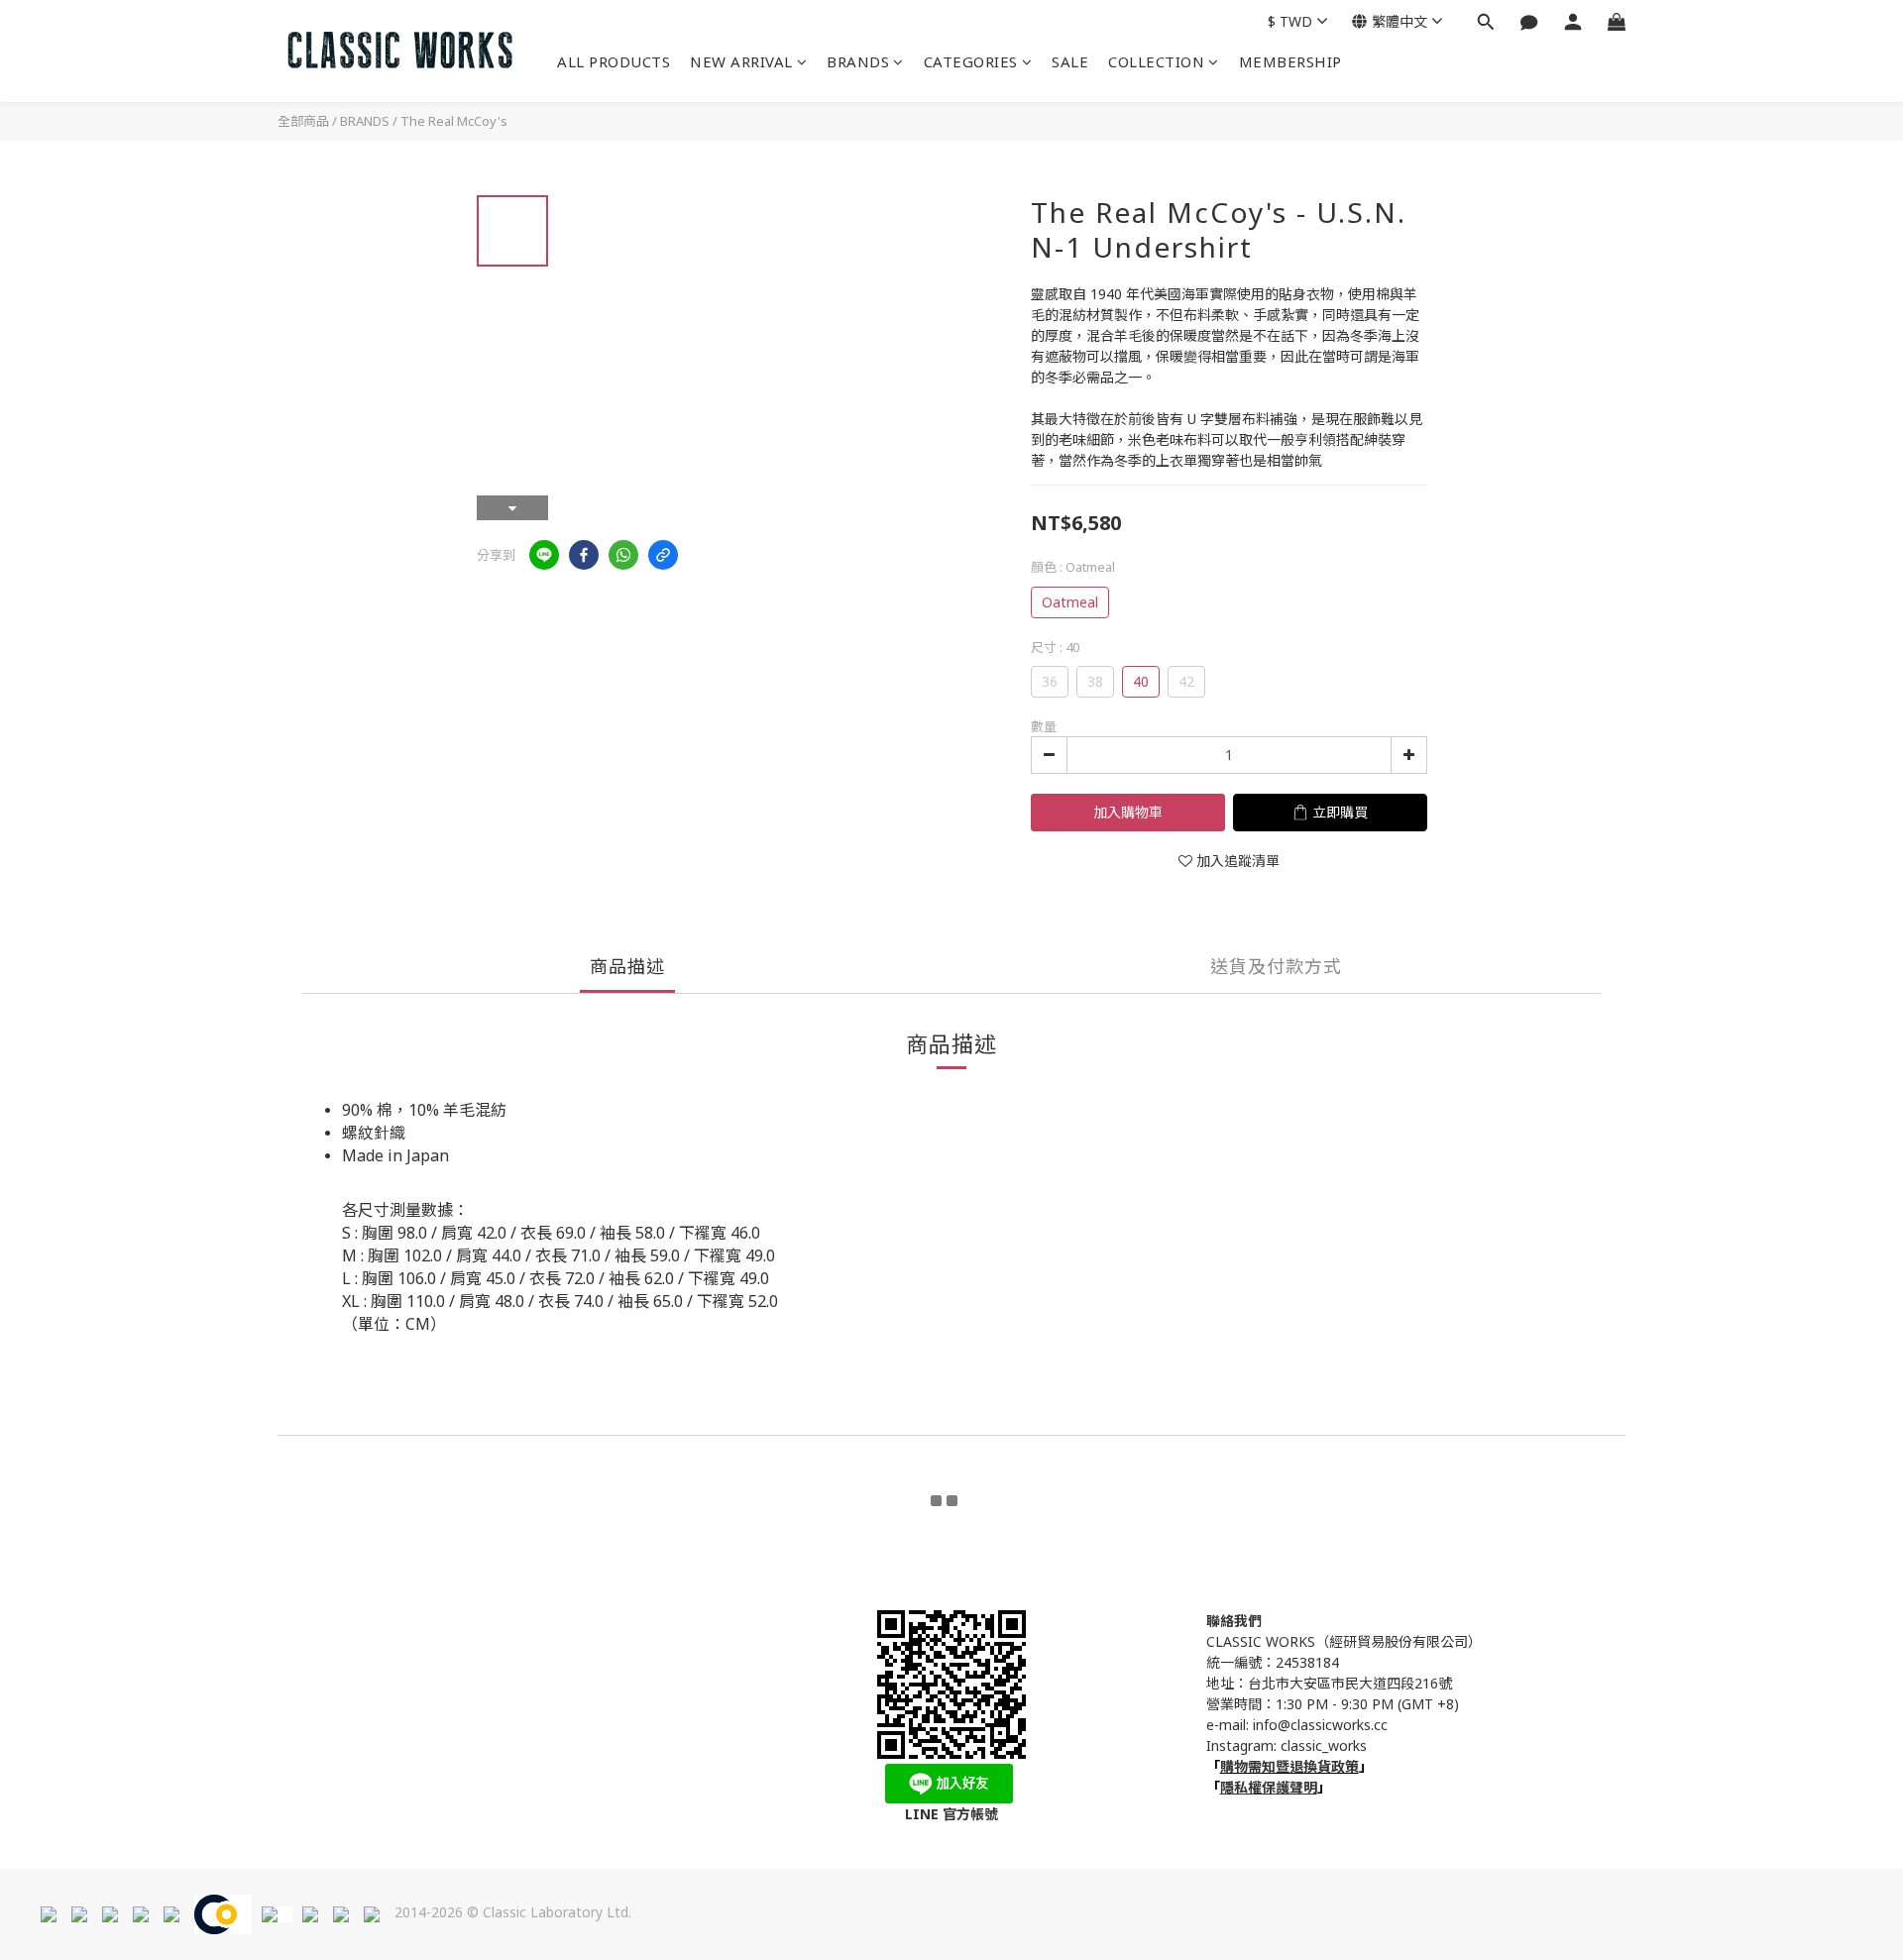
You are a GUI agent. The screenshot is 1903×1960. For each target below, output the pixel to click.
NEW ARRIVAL (741, 61)
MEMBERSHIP (1290, 61)
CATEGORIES (971, 61)
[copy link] (663, 555)
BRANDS (858, 61)
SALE (1070, 61)
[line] (544, 555)
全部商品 (303, 121)
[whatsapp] (623, 555)
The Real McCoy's (454, 121)
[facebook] (584, 555)
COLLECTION (1156, 61)
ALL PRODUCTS (614, 61)
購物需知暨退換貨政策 (1289, 1766)
